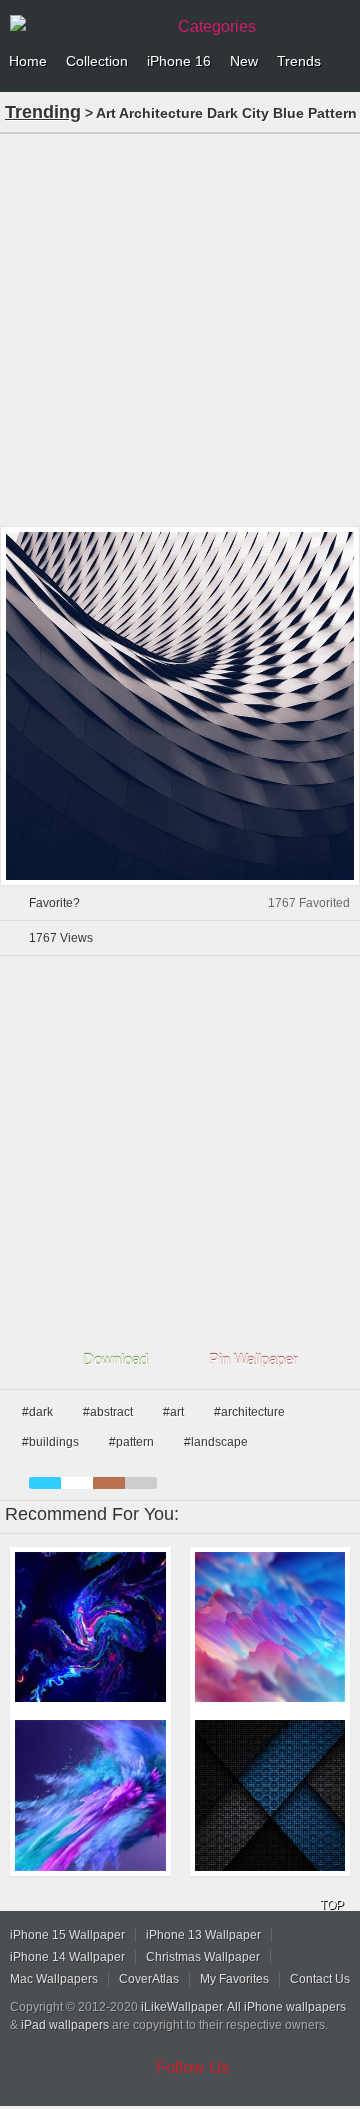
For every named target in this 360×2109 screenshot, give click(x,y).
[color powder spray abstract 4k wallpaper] (90, 1795)
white (77, 1483)
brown (109, 1483)
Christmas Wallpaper (203, 1957)
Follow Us (193, 2067)
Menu (340, 62)
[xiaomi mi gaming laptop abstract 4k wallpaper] (90, 1627)
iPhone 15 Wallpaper (67, 1935)
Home (28, 61)
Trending (43, 112)
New (244, 61)
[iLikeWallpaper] (85, 24)
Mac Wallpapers (54, 1979)
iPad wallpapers (65, 2025)
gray (141, 1483)
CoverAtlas (149, 1979)
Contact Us (320, 1979)
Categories (217, 26)
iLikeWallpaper (181, 2007)
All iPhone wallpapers (286, 2007)
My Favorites (234, 1979)
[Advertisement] (180, 328)
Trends (299, 61)
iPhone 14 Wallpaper (67, 1957)
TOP (332, 1905)
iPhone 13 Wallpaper (203, 1935)
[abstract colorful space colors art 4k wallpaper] (270, 1627)
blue (45, 1483)
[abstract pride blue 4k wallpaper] (270, 1795)
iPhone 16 (179, 61)
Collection (97, 61)
